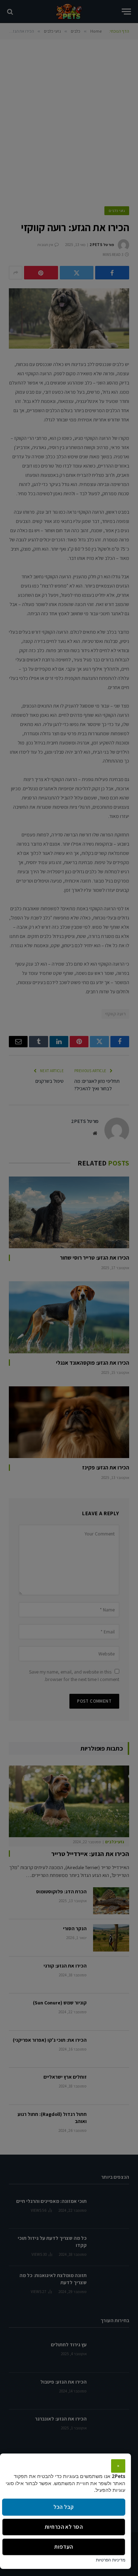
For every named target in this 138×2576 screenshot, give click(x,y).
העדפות (64, 2547)
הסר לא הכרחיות (64, 2527)
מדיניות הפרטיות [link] (111, 2560)
